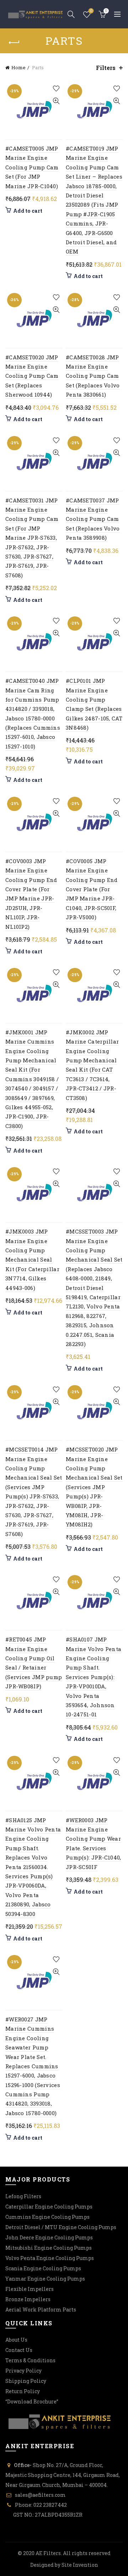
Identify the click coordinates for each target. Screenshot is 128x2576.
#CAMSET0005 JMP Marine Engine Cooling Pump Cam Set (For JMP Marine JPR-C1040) (32, 167)
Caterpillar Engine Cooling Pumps (49, 2207)
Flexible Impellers (30, 2289)
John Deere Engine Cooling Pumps (49, 2237)
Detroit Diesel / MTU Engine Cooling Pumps (61, 2227)
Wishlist (91, 11)
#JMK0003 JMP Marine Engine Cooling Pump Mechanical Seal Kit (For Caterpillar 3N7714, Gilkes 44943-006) (32, 1259)
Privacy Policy (23, 2371)
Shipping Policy (26, 2381)
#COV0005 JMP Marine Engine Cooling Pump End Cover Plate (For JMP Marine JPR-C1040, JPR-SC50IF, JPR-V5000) (92, 889)
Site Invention (80, 2565)
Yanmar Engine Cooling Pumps (45, 2279)
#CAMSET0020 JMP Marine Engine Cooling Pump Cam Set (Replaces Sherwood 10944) (32, 376)
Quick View (56, 101)
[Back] (14, 43)
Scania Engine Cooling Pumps (43, 2268)
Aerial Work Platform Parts (41, 2310)
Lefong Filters (23, 2196)
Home (18, 67)
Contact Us (19, 2350)
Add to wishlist (56, 89)
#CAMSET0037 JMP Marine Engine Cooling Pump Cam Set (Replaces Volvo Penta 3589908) (93, 519)
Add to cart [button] (28, 211)
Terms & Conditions (30, 2360)
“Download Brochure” (32, 2401)
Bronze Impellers (28, 2299)
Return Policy (23, 2391)
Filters (106, 68)
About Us (16, 2340)
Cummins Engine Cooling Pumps (47, 2217)
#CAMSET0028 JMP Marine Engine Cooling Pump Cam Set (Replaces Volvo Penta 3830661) (93, 376)
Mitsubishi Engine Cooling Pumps (49, 2248)
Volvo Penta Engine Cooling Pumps (50, 2258)
